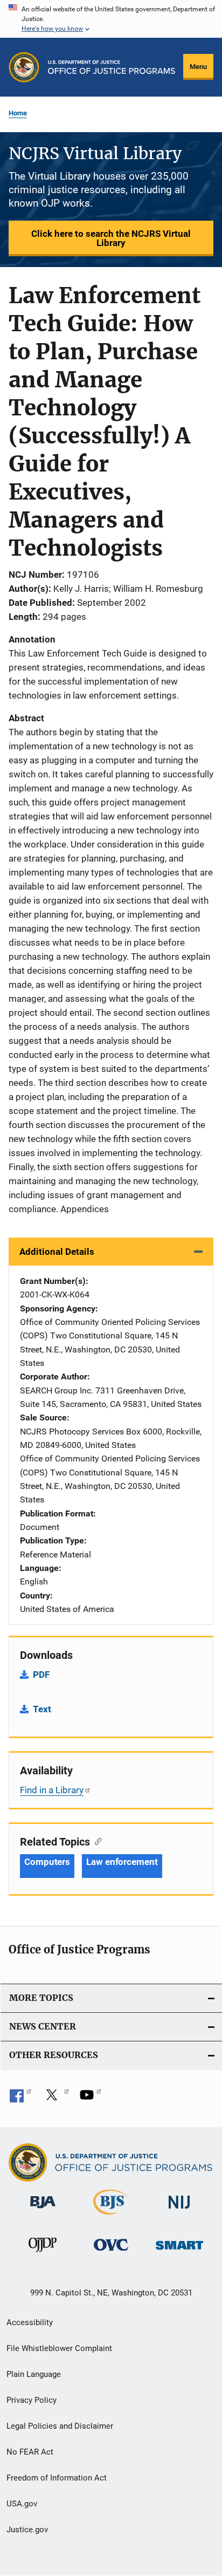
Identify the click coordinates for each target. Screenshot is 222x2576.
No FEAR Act (30, 2452)
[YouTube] (91, 2099)
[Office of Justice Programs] (24, 67)
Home (18, 113)
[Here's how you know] (111, 19)
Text (42, 1709)
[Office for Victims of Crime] (111, 2253)
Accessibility (30, 2322)
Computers (47, 1862)
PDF (41, 1675)
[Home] (112, 67)
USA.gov (22, 2504)
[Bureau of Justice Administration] (43, 2210)
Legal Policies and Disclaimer (60, 2426)
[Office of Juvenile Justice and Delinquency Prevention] (43, 2254)
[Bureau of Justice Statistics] (111, 2217)
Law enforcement (122, 1862)
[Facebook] (20, 2099)
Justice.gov (27, 2530)
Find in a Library (52, 1790)
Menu (198, 67)
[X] (55, 2099)
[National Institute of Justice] (179, 2211)
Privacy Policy (32, 2400)
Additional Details (57, 1252)
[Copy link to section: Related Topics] (96, 1841)
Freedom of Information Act (57, 2478)
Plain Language (34, 2374)
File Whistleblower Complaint (59, 2348)
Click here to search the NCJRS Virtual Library (111, 238)
